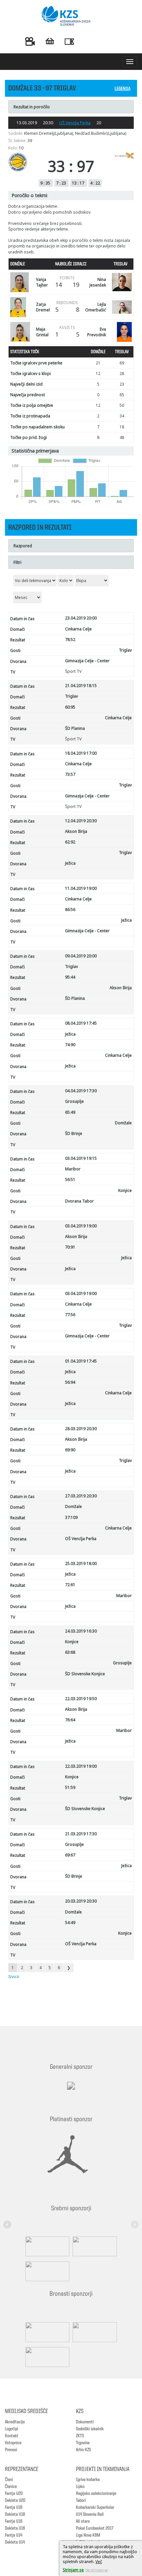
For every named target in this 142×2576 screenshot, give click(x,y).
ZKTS (80, 2436)
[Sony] (93, 2246)
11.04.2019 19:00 (81, 888)
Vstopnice (13, 2443)
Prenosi (11, 2450)
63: (70, 1652)
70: (70, 1247)
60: (70, 707)
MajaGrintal (42, 332)
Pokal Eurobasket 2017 (95, 2528)
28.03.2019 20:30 (81, 1429)
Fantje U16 (14, 2521)
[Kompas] (46, 2271)
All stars (83, 2521)
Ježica (70, 863)
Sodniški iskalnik (90, 2429)
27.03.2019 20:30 (81, 1496)
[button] (8, 2221)
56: (70, 1382)
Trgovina (83, 2443)
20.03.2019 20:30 (81, 1901)
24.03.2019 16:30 (81, 1631)
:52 (70, 640)
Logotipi (12, 2429)
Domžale (123, 1123)
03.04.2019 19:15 (81, 1158)
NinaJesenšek (98, 282)
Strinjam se (73, 2570)
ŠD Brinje (74, 1133)
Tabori (81, 2500)
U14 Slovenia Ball (90, 2514)
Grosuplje (74, 1101)
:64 (70, 1720)
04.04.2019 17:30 (81, 1091)
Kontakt (12, 2436)
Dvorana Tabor (79, 1201)
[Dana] (46, 2332)
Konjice (125, 1190)
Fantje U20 (14, 2494)
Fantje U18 (14, 2507)
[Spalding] (46, 2246)
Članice (11, 2487)
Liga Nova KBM (88, 2535)
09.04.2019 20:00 (81, 956)
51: (70, 1787)
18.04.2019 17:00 (81, 753)
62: (70, 842)
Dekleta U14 (15, 2542)
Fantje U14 (14, 2535)
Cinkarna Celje (78, 629)
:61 (70, 1585)
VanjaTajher (42, 282)
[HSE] (93, 2332)
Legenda (123, 89)
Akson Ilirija (76, 831)
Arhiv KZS (83, 2450)
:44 (70, 977)
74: (70, 1045)
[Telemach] (71, 2092)
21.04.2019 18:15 (81, 686)
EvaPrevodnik (97, 332)
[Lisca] (46, 2357)
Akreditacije (15, 2422)
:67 (70, 1855)
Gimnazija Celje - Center (87, 661)
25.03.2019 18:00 (81, 1563)
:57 (70, 774)
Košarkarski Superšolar (95, 2507)
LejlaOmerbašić (96, 307)
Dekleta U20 (15, 2500)
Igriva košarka (88, 2480)
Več (99, 2562)
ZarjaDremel (43, 307)
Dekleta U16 (15, 2528)
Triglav (125, 650)
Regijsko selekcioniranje (96, 2494)
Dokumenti (85, 2422)
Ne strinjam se (97, 2570)
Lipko (80, 2487)
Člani (9, 2480)
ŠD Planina (75, 728)
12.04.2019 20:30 (81, 821)
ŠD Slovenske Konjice (85, 1674)
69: (70, 1450)
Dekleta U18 (15, 2514)
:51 (70, 1180)
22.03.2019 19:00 (81, 1766)
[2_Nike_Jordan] (68, 2154)
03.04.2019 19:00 (81, 1226)
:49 (70, 1112)
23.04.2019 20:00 (81, 618)
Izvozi (14, 1977)
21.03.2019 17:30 (81, 1834)
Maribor (73, 1169)
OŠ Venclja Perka (75, 123)
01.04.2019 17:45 (81, 1361)
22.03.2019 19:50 (81, 1699)
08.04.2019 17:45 (81, 1023)
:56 (70, 910)
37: (71, 1517)
